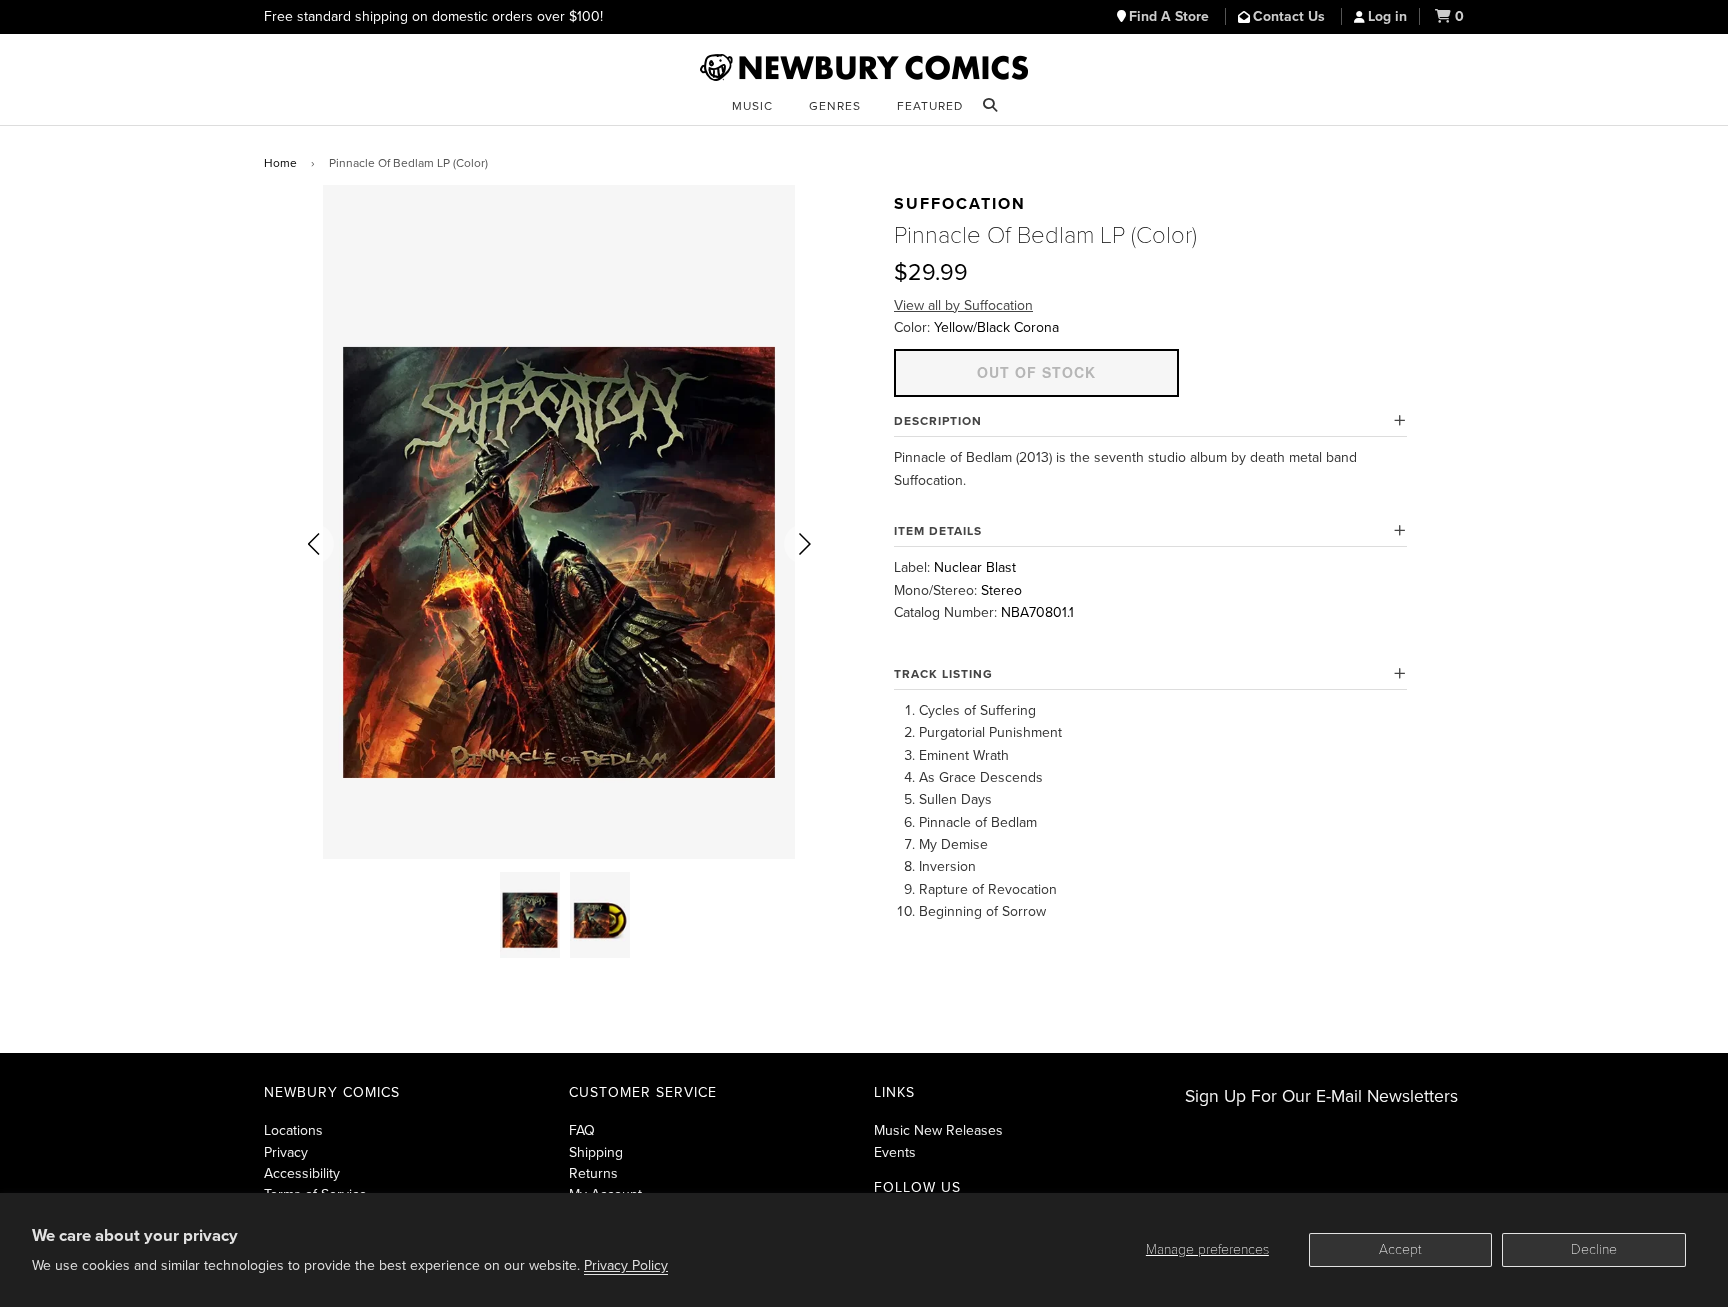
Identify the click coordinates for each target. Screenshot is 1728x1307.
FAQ (582, 1130)
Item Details (938, 531)
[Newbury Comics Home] (864, 68)
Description (938, 421)
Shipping (596, 1152)
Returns (593, 1173)
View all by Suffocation (963, 305)
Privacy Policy (626, 1265)
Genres (835, 106)
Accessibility (302, 1173)
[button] (314, 544)
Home (280, 163)
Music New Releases (938, 1130)
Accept (1400, 1249)
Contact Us (1291, 16)
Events (895, 1152)
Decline (1594, 1249)
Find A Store (1171, 16)
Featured (930, 106)
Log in (1387, 16)
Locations (293, 1130)
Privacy (286, 1152)
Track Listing (943, 674)
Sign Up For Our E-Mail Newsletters (1321, 1096)
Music (752, 106)
